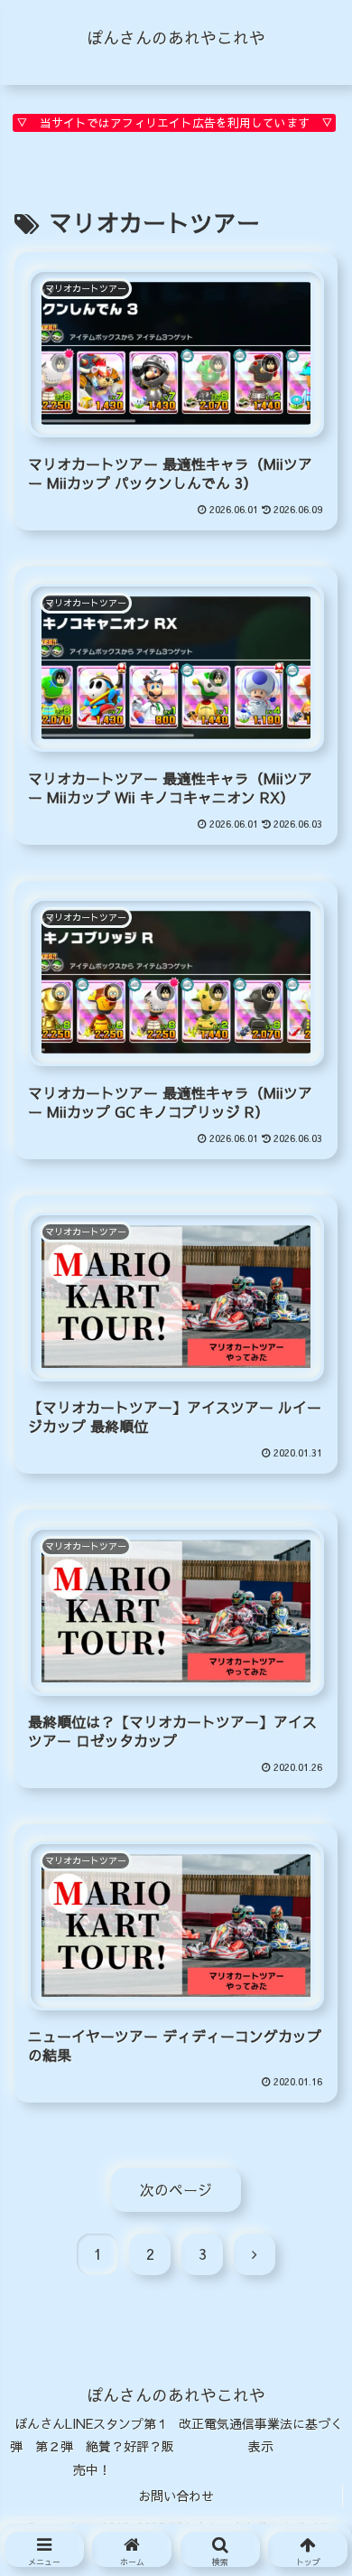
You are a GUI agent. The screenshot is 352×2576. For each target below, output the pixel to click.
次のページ (176, 2189)
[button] (306, 2487)
